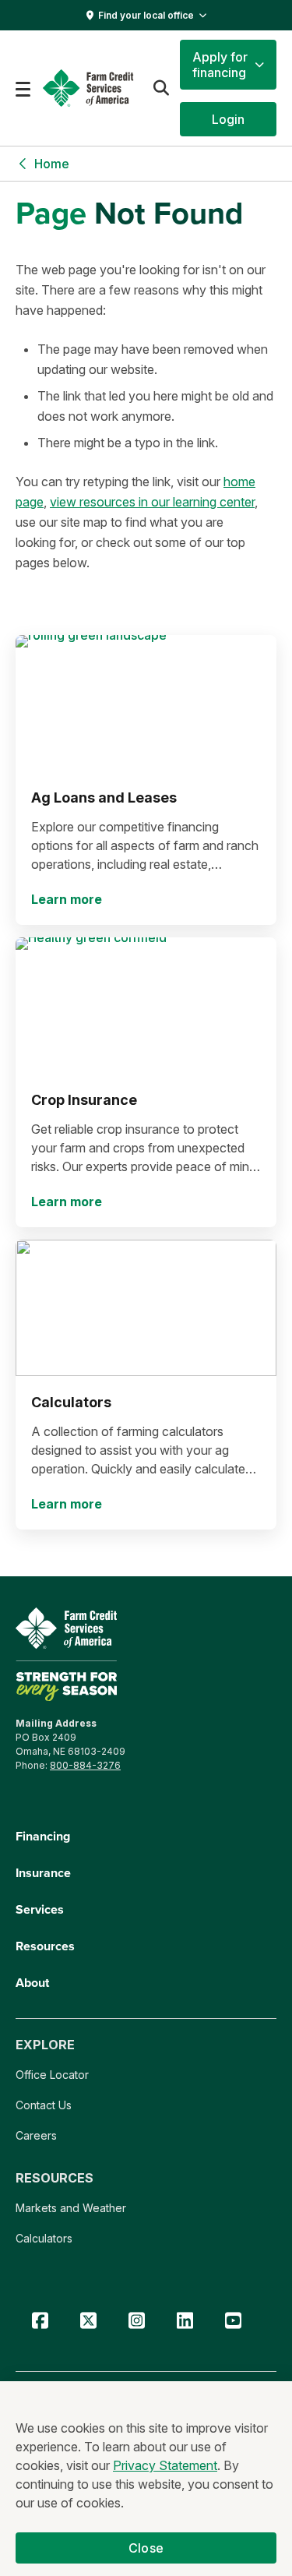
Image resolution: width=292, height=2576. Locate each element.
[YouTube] (233, 2321)
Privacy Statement (165, 2465)
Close (146, 2548)
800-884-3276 (85, 1765)
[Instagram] (136, 2321)
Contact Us (44, 2105)
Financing (43, 1836)
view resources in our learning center (152, 502)
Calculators (44, 2238)
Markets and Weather (71, 2208)
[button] (228, 65)
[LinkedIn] (185, 2321)
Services (40, 1909)
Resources (45, 1946)
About (32, 1983)
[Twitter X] (88, 2321)
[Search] (161, 88)
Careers (36, 2135)
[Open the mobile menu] (23, 88)
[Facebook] (40, 2321)
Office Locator (52, 2075)
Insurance (43, 1873)
